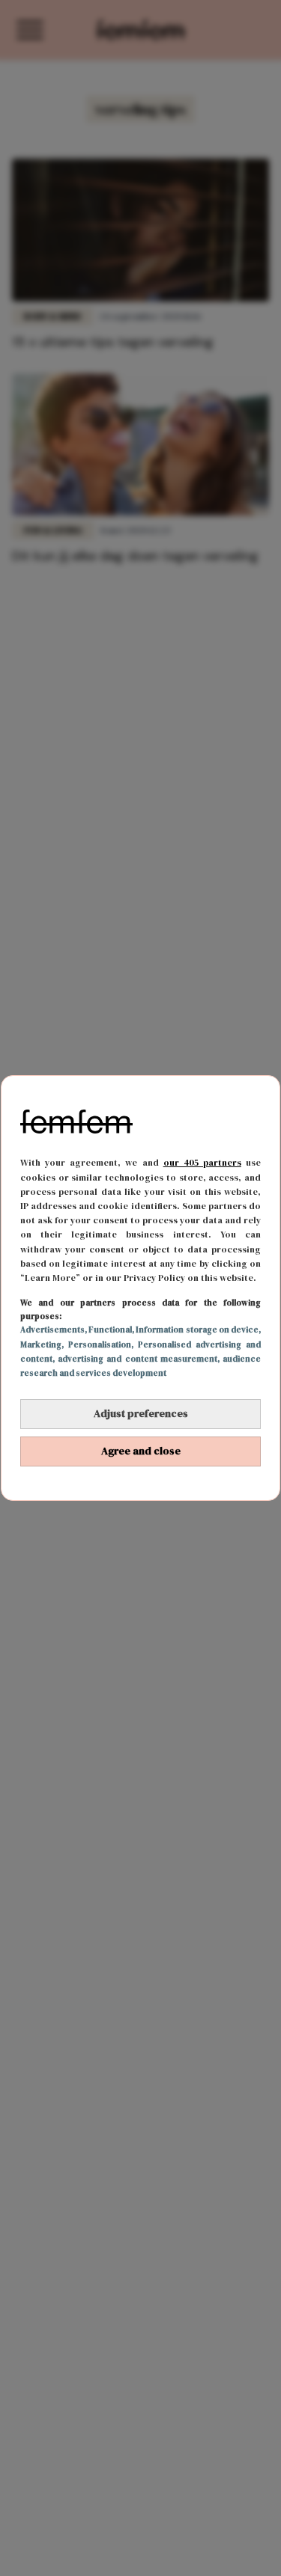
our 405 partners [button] (202, 1163)
